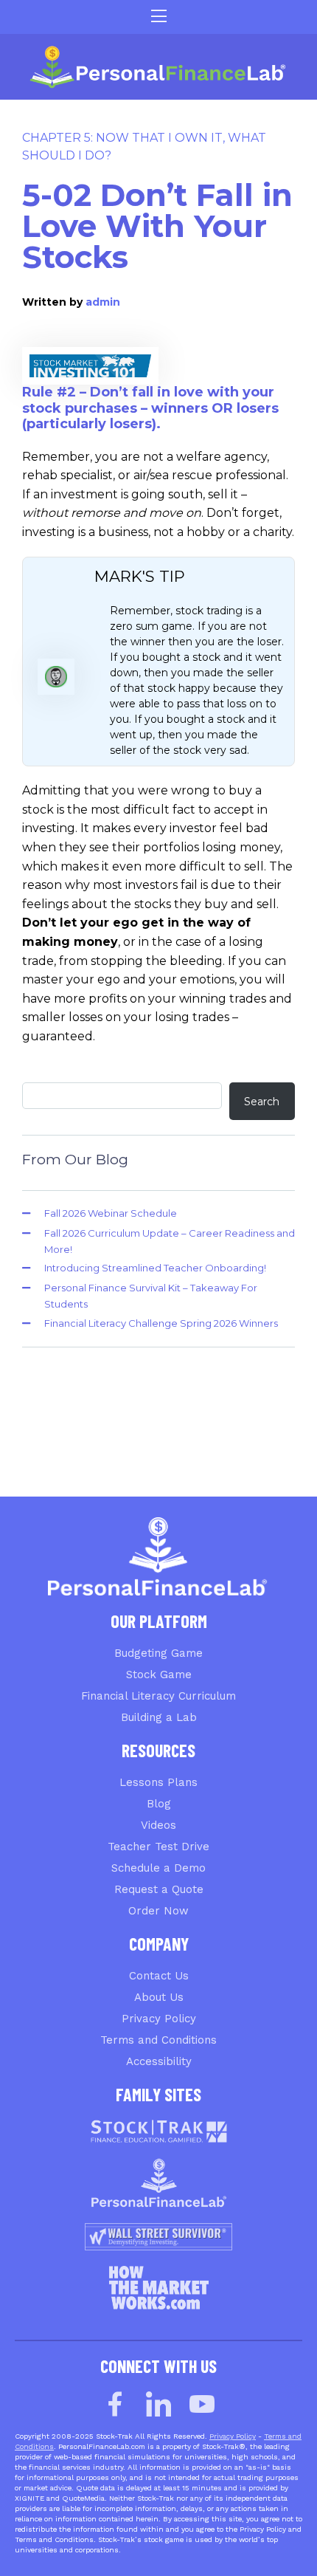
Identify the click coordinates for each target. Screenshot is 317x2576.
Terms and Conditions (158, 2040)
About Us (159, 1997)
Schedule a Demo (158, 1868)
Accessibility (159, 2061)
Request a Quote (159, 1889)
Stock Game (159, 1675)
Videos (158, 1825)
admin (103, 302)
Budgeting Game (158, 1653)
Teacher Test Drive (158, 1847)
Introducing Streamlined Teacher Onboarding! (155, 1268)
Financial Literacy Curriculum (158, 1696)
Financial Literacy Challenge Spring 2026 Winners (161, 1323)
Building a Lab (159, 1717)
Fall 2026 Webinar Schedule (111, 1213)
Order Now (158, 1911)
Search (262, 1102)
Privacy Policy (159, 2019)
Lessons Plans (158, 1782)
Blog (159, 1804)
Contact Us (159, 1976)
